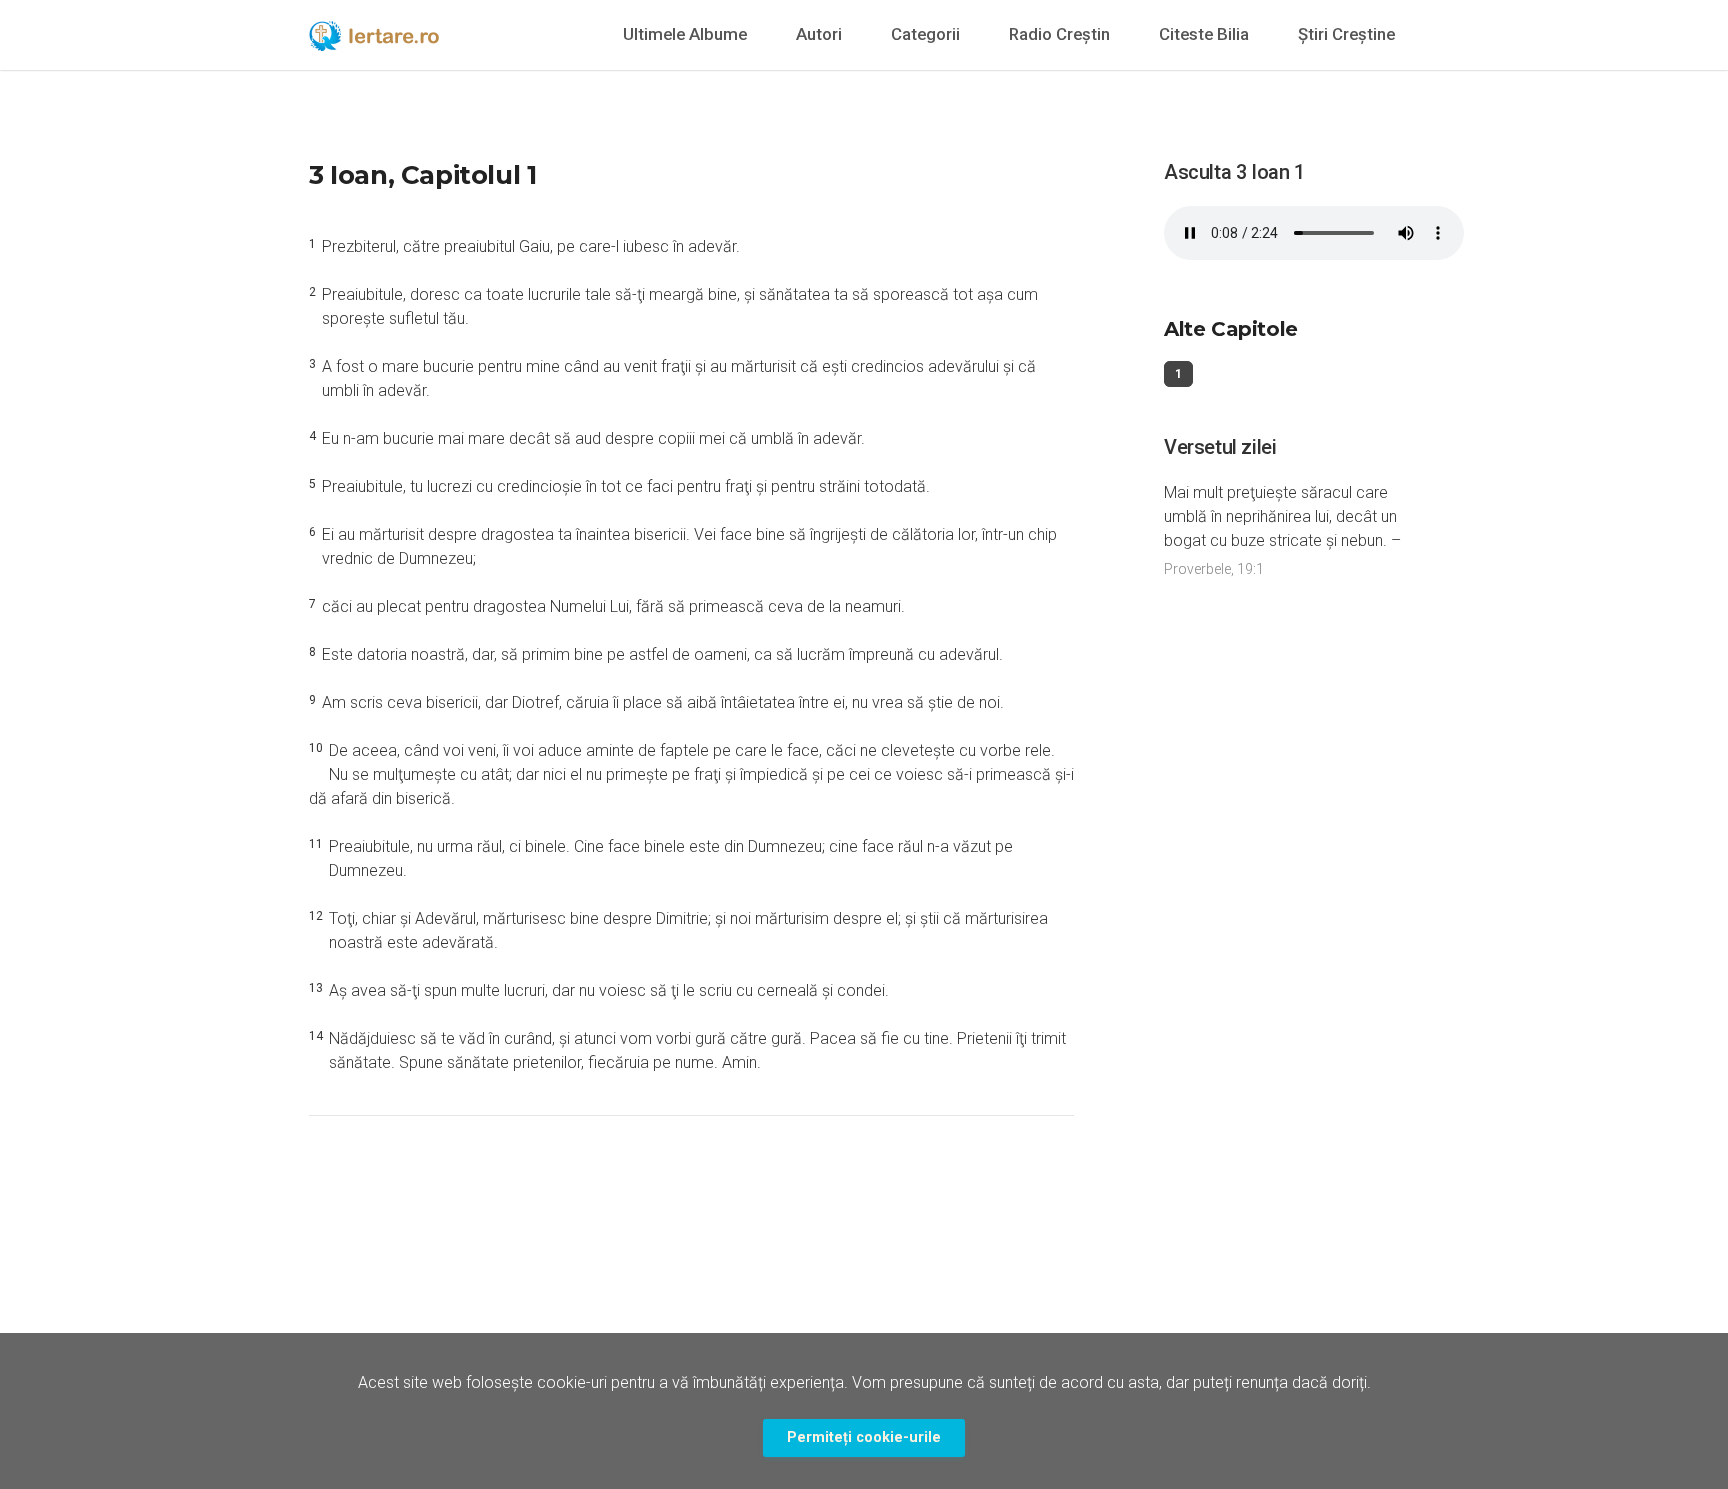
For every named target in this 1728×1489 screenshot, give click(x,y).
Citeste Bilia (1204, 34)
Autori (819, 34)
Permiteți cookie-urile (864, 1437)
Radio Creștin (1059, 34)
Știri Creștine (1346, 34)
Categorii (925, 34)
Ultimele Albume (685, 34)
